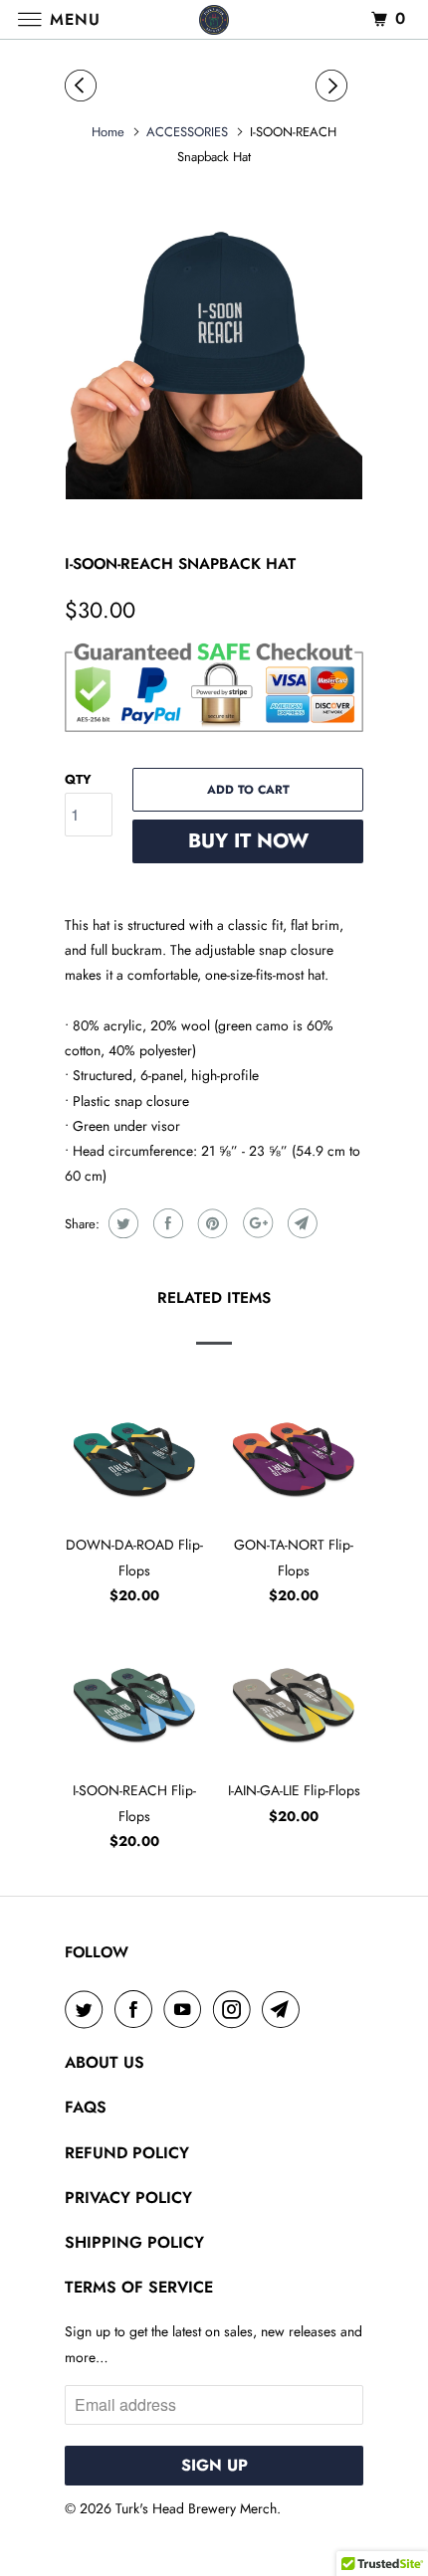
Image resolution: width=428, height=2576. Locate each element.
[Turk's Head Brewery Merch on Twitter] (88, 2009)
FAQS (86, 2107)
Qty (78, 779)
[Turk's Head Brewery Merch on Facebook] (137, 2009)
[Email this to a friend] (300, 1223)
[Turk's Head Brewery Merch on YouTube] (186, 2009)
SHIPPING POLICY (134, 2242)
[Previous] (84, 86)
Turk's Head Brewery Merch (196, 2508)
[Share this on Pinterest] (211, 1223)
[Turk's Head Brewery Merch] (214, 19)
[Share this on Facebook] (166, 1223)
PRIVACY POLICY (128, 2198)
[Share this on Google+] (255, 1223)
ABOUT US (105, 2062)
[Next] (334, 86)
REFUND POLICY (127, 2153)
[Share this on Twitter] (121, 1223)
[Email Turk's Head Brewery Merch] (285, 2009)
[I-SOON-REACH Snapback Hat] (214, 351)
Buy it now (248, 841)
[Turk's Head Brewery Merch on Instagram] (236, 2009)
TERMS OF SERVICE (139, 2287)
